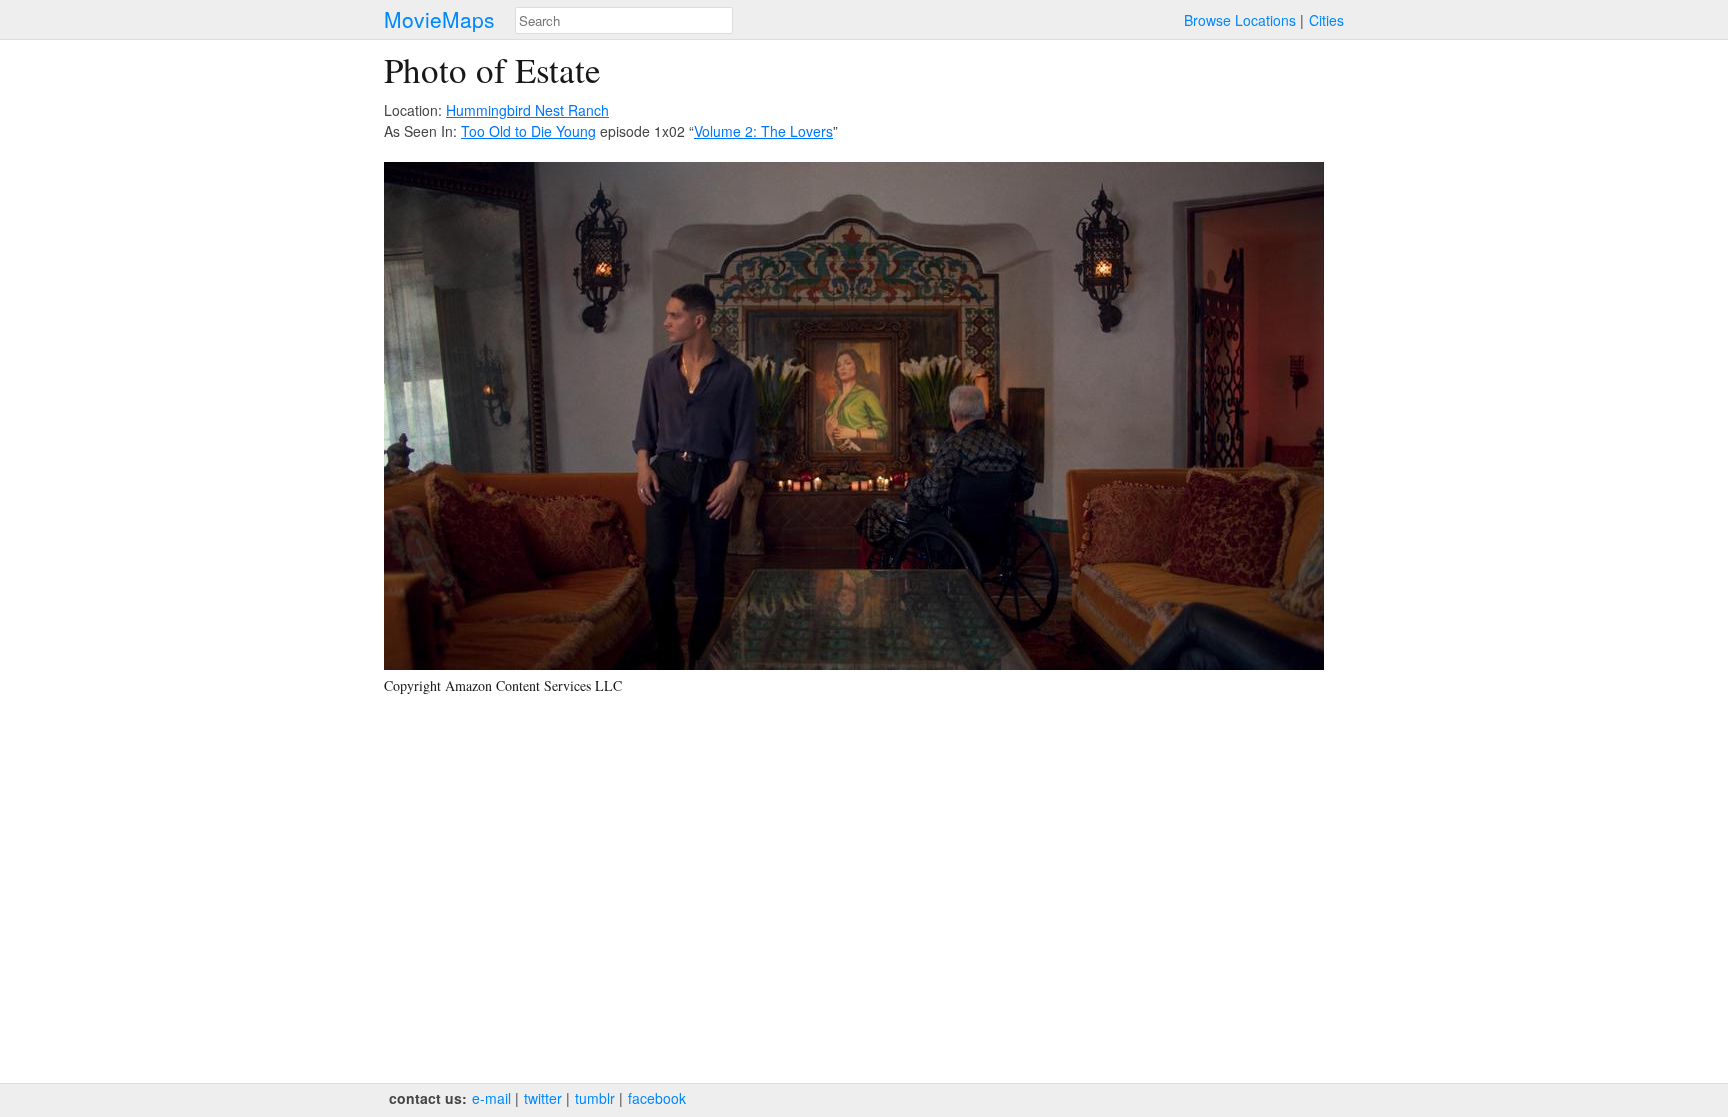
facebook (657, 1098)
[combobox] (624, 20)
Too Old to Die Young (528, 131)
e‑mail (491, 1098)
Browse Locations (1240, 20)
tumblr (595, 1098)
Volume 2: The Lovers (763, 131)
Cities (1326, 20)
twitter (543, 1098)
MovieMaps (439, 19)
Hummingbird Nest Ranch (527, 110)
